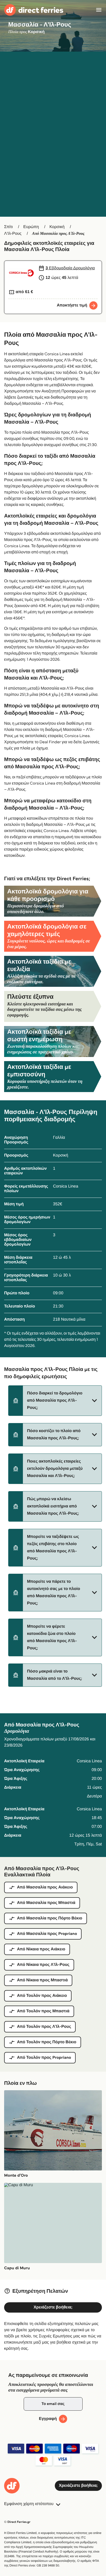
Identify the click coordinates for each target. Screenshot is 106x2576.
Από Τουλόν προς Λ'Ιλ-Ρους (44, 2027)
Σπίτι (8, 227)
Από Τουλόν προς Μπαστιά (43, 2011)
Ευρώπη (31, 227)
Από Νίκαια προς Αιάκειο (41, 1949)
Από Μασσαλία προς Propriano (47, 1934)
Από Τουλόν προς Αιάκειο (42, 1996)
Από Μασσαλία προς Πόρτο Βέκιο (50, 1918)
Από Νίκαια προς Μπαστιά (42, 1980)
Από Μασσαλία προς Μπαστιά (46, 1903)
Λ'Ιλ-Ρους (13, 234)
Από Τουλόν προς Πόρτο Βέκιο (47, 2042)
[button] (55, 1401)
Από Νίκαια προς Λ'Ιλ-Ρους (43, 1965)
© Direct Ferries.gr (17, 2522)
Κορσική (57, 227)
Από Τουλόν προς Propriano (44, 2058)
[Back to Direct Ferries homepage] (34, 10)
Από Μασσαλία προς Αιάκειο (45, 1887)
